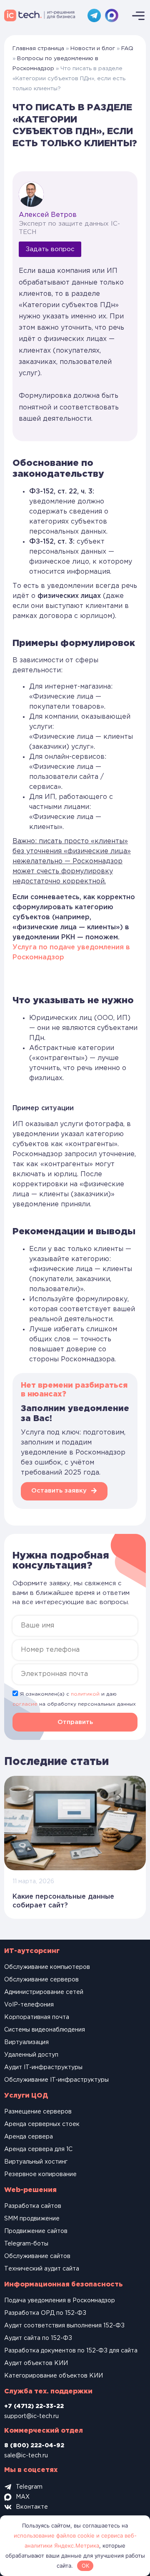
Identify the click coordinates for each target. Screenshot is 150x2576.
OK (85, 2566)
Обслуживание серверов (41, 1980)
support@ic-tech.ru (31, 2416)
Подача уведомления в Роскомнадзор (60, 2301)
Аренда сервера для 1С (38, 2149)
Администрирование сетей (44, 1992)
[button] (75, 1722)
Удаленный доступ (31, 2055)
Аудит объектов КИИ (36, 2363)
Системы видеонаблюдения (45, 2030)
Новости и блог (93, 48)
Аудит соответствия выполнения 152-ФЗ (64, 2326)
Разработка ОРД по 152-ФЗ (45, 2313)
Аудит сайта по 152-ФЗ (38, 2338)
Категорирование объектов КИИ (54, 2376)
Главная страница (38, 48)
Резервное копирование (40, 2174)
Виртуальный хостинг (36, 2162)
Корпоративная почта (37, 2017)
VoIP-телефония (29, 2005)
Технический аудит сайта (42, 2269)
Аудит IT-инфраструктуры (43, 2067)
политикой (85, 1694)
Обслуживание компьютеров (47, 1967)
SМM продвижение (32, 2219)
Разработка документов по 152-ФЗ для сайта (71, 2351)
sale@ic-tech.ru (26, 2456)
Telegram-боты (26, 2244)
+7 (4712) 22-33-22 (34, 2406)
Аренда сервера (29, 2137)
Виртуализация (26, 2042)
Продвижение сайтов (36, 2231)
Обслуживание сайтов (37, 2256)
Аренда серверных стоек (42, 2124)
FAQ (127, 48)
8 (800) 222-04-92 (34, 2446)
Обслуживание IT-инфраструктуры (56, 2080)
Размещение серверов (38, 2112)
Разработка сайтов (33, 2206)
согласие (25, 1704)
